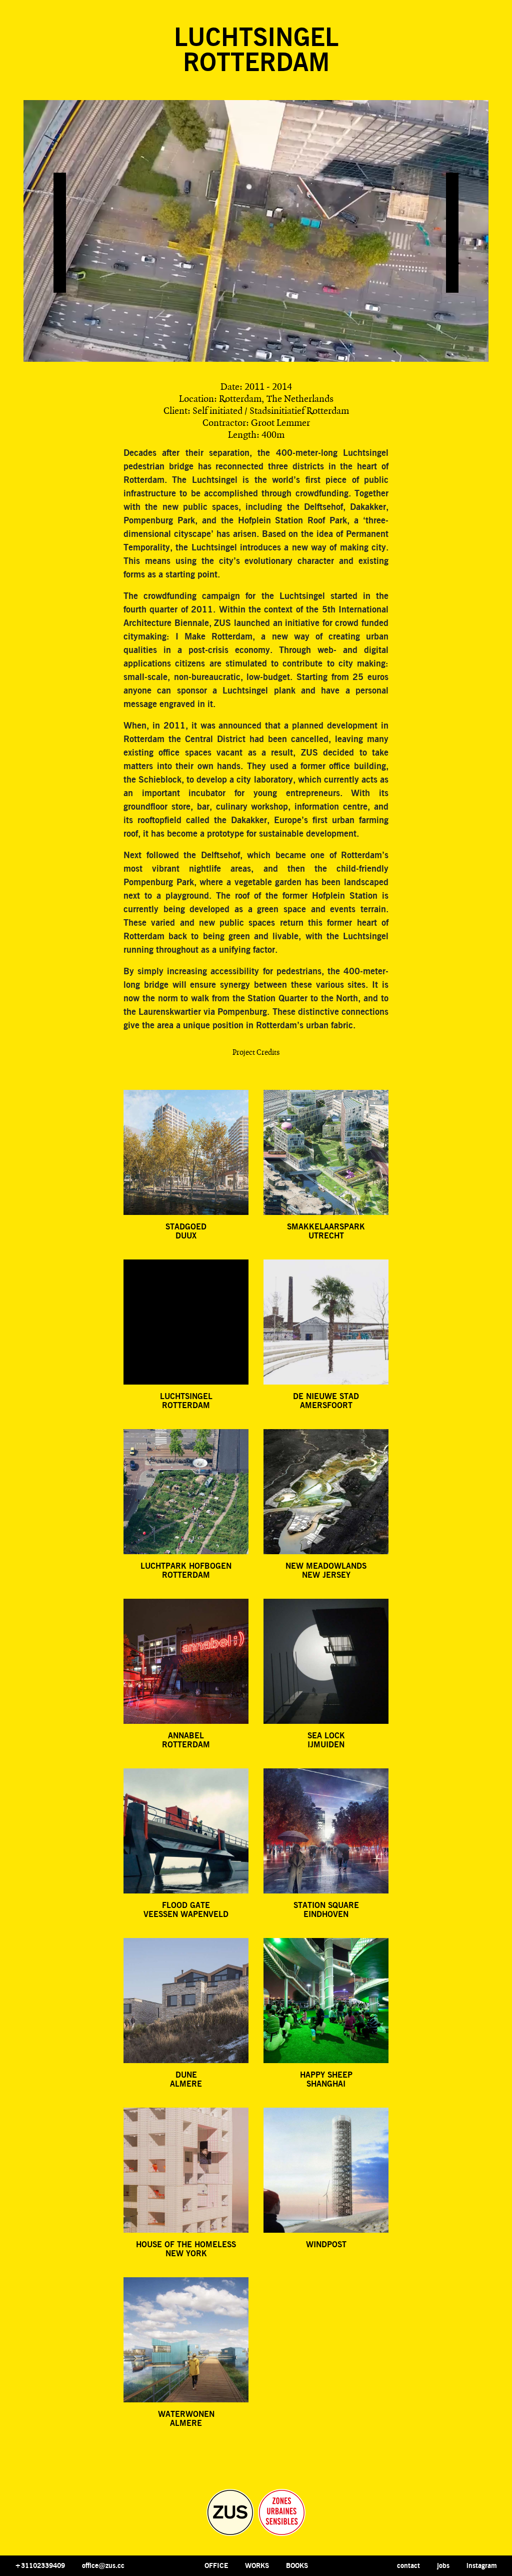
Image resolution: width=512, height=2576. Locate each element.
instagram (482, 2566)
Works (257, 2566)
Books (297, 2566)
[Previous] (60, 233)
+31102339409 (40, 2566)
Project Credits (256, 1053)
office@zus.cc (103, 2566)
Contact (408, 2566)
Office (216, 2566)
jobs (443, 2566)
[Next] (452, 233)
